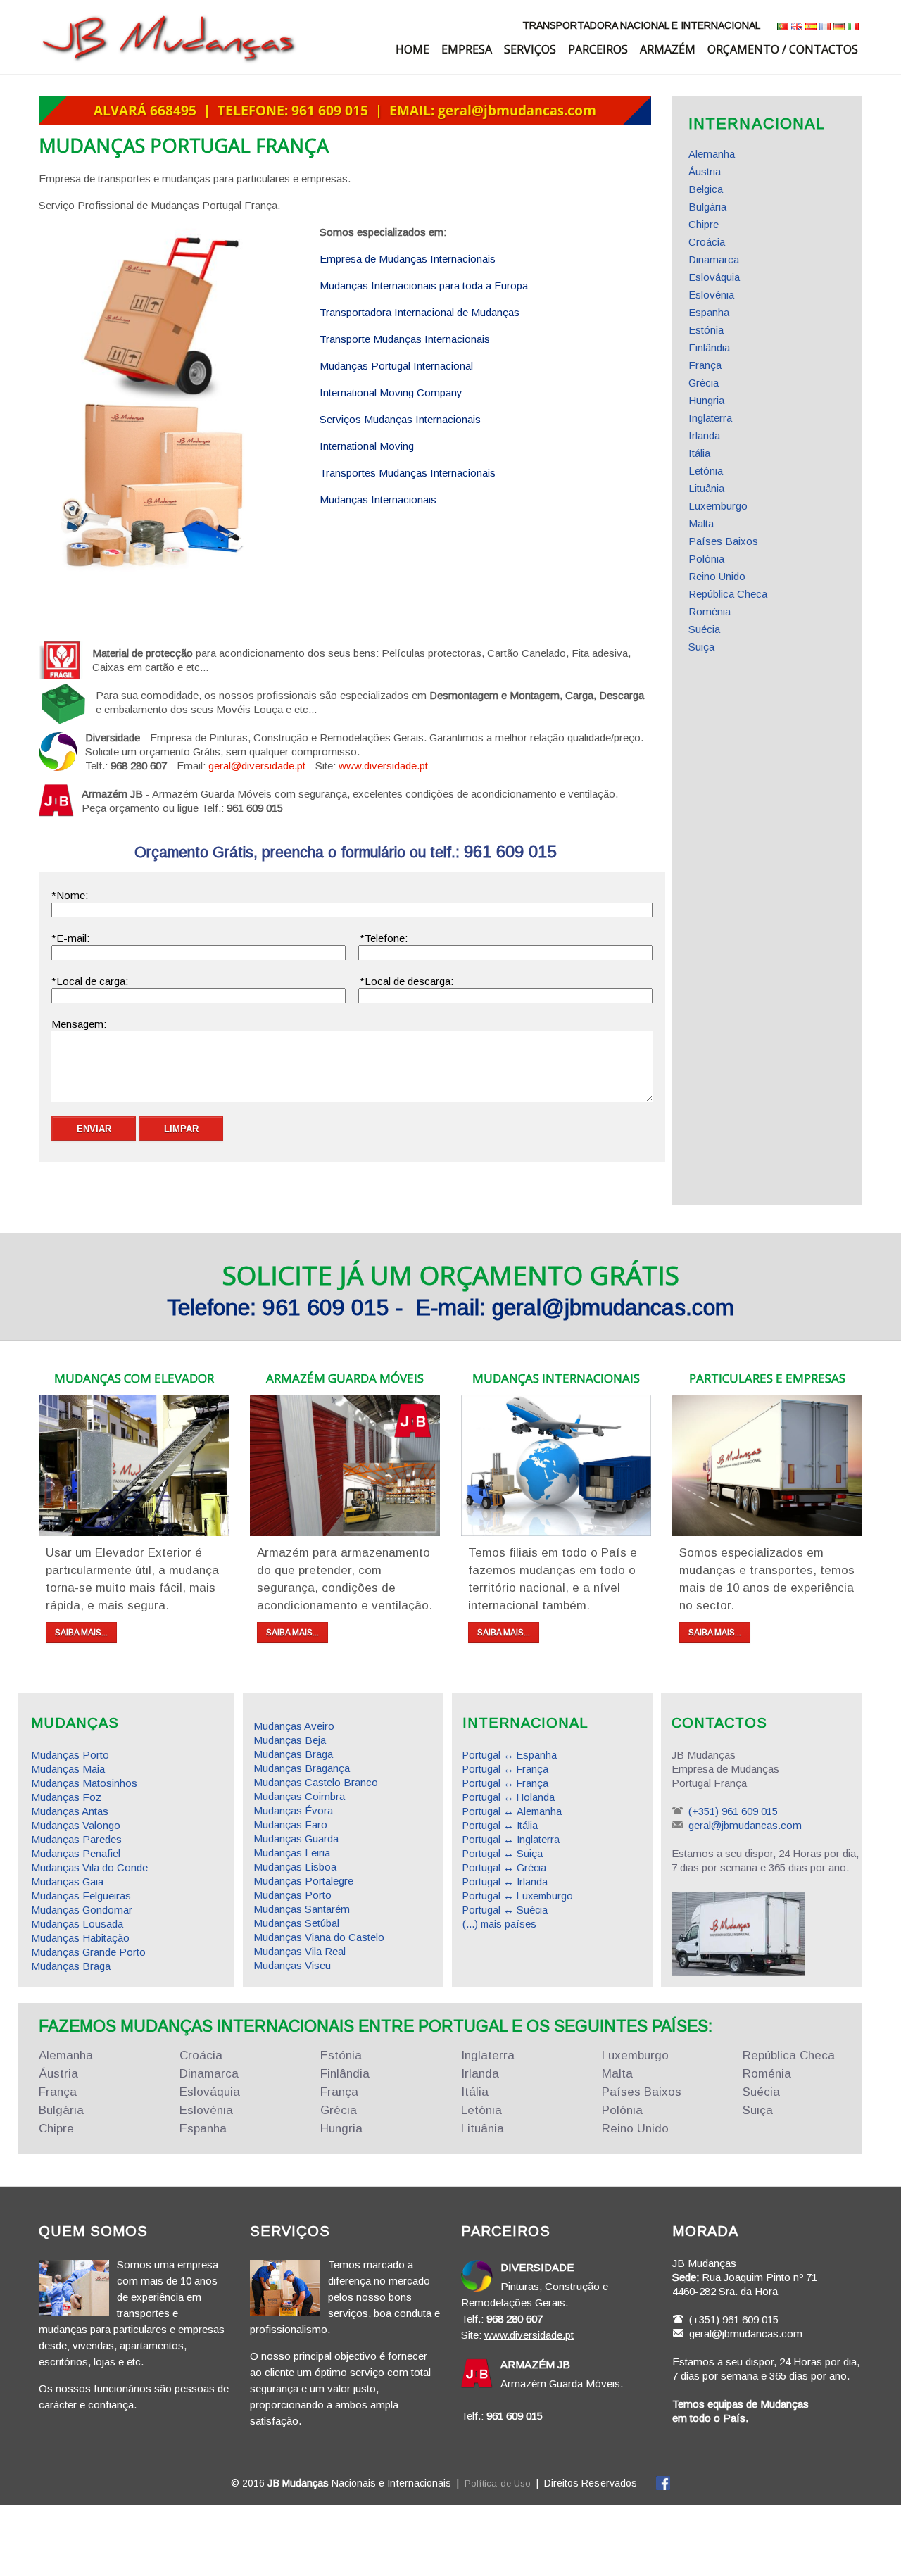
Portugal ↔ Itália (500, 1826)
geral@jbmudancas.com (745, 1825)
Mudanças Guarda (296, 1839)
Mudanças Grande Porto (88, 1952)
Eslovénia (711, 295)
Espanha (709, 312)
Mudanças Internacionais (378, 500)
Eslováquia (714, 277)
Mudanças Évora (293, 1810)
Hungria (706, 400)
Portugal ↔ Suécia (505, 1910)
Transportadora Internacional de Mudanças (420, 312)
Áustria (705, 171)
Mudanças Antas (70, 1811)
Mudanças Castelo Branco (316, 1782)
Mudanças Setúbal (296, 1923)
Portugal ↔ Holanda (509, 1797)
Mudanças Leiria (292, 1853)
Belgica (706, 189)
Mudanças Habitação (80, 1938)
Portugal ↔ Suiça (503, 1854)
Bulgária (707, 207)
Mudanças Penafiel (76, 1853)
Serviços (530, 49)
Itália (699, 453)
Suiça (701, 647)
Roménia (710, 611)
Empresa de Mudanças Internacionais (408, 259)
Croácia (707, 242)
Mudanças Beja (290, 1740)
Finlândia (709, 347)
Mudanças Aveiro (294, 1726)
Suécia (704, 629)
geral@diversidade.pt (257, 766)
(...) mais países (499, 1924)
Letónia (706, 471)
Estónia (706, 330)
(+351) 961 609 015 (733, 1811)
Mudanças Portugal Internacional (396, 366)
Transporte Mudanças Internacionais (405, 339)
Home (412, 49)
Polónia (706, 559)
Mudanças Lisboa (295, 1867)
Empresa (467, 49)
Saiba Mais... (81, 1633)
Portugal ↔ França (505, 1769)
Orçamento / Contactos (783, 49)
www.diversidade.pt (383, 766)
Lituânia (706, 488)
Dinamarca (714, 259)
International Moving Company (391, 392)
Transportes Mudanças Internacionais (408, 473)
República (789, 2055)
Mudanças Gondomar (82, 1910)
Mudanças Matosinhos (84, 1783)
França (705, 365)
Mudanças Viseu (292, 1965)
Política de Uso (498, 2483)
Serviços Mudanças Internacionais (400, 419)
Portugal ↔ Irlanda (505, 1882)
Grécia (704, 383)
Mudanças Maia (68, 1769)
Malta (701, 523)
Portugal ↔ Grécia (504, 1868)
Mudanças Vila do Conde (89, 1867)
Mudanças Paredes (76, 1839)
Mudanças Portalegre (303, 1881)
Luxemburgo (718, 506)
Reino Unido (717, 576)
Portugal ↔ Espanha (510, 1755)
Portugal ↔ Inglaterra (511, 1840)
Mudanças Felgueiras (81, 1896)
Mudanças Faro (290, 1824)
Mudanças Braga (71, 1966)
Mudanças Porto (70, 1755)
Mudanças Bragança (302, 1768)
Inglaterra (710, 418)
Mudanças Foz (66, 1797)
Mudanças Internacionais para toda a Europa (424, 285)
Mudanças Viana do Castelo (319, 1937)
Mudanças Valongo (76, 1825)
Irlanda (704, 435)
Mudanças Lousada (77, 1924)
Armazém (668, 49)
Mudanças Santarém (302, 1909)
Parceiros (598, 49)
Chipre (704, 224)
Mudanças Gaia (67, 1881)
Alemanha (712, 154)
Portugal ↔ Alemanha (512, 1811)
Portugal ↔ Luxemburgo (518, 1896)
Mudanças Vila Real (300, 1951)
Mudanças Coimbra (299, 1796)
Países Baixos (723, 541)
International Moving (367, 446)
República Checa (728, 594)
